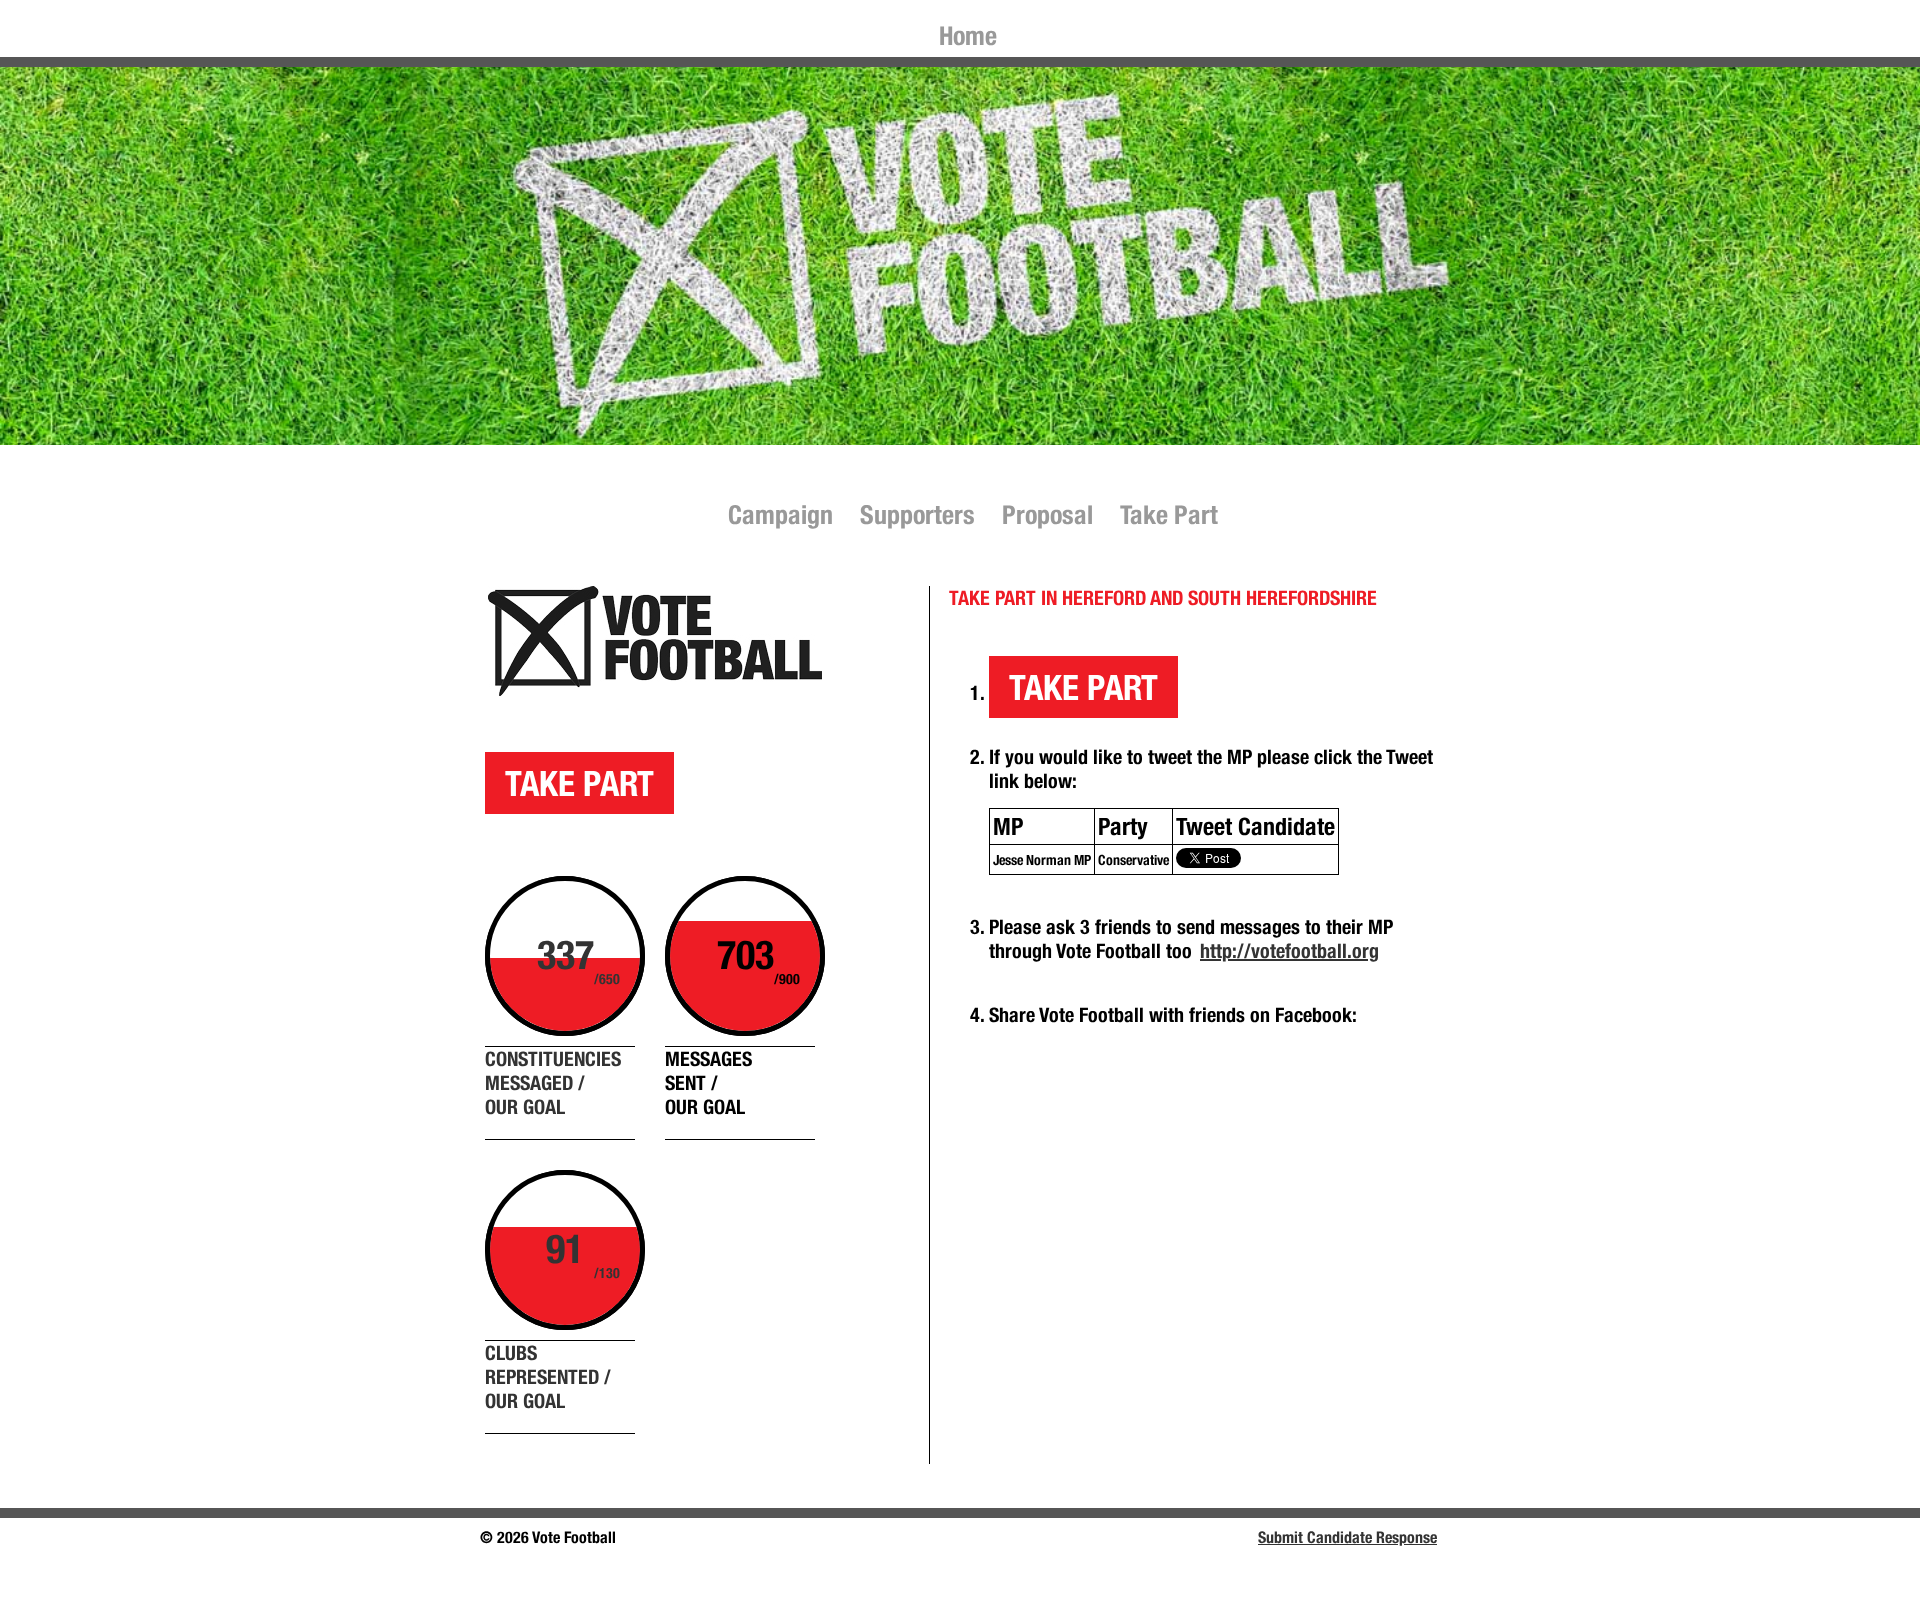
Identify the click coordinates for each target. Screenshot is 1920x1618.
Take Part (1169, 514)
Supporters (917, 514)
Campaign (780, 514)
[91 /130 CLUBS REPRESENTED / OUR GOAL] (854, 887)
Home (968, 35)
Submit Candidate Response (1347, 1537)
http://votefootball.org (1289, 950)
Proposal (1047, 514)
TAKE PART (579, 783)
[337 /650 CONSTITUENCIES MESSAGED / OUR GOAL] (848, 887)
